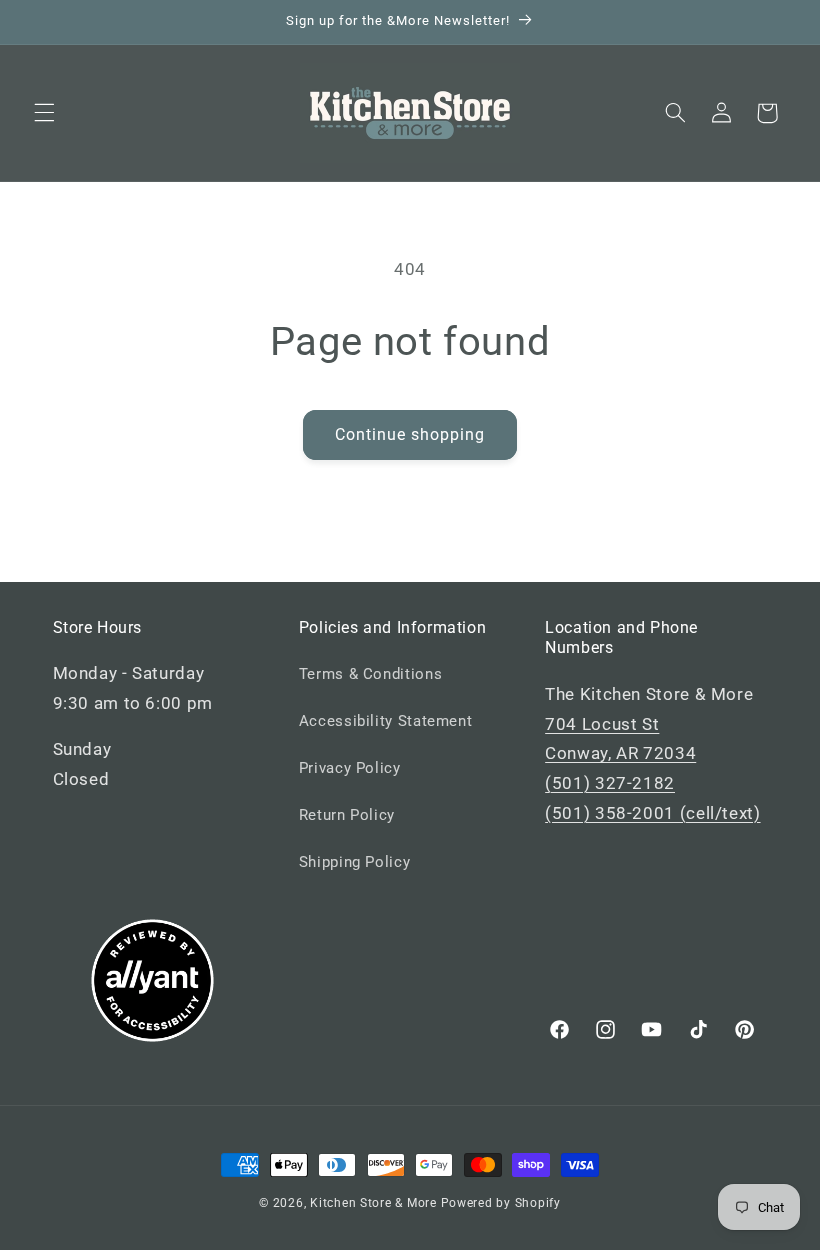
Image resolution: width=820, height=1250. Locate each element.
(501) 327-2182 (610, 783)
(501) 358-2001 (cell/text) (652, 813)
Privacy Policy (350, 768)
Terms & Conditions (370, 674)
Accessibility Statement (386, 721)
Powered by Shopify (501, 1203)
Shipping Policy (354, 862)
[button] (44, 113)
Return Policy (347, 815)
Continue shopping (410, 434)
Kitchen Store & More (373, 1203)
